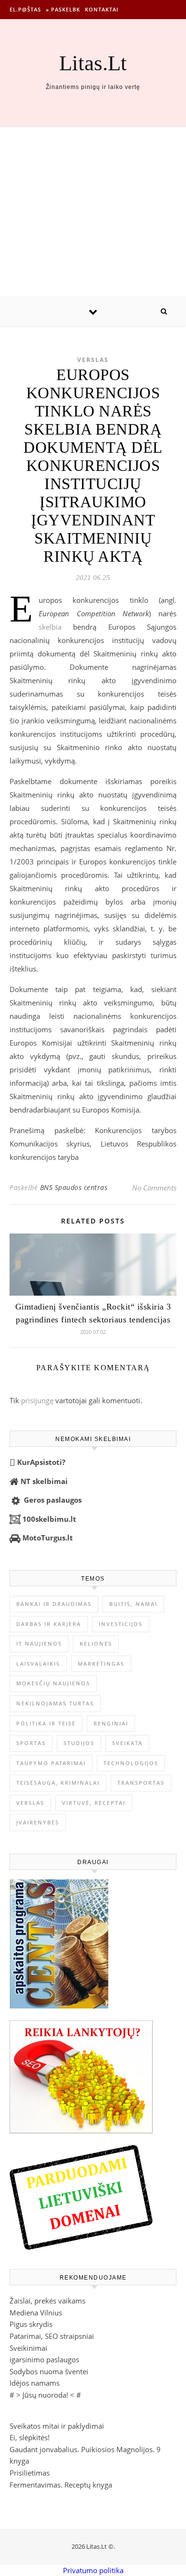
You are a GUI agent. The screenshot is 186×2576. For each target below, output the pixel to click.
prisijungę (37, 1400)
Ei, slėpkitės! (30, 2437)
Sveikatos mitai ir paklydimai (57, 2426)
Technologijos (131, 1763)
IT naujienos (39, 1643)
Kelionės (96, 1643)
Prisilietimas (30, 2473)
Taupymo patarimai (51, 1763)
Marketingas (101, 1664)
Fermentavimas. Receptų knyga (61, 2485)
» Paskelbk (63, 9)
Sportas (31, 1743)
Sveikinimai (28, 2348)
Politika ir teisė (46, 1723)
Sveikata (127, 1743)
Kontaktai (102, 9)
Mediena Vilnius (36, 2313)
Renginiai (111, 1723)
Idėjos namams (35, 2383)
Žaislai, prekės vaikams (47, 2301)
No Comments (154, 1188)
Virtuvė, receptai (94, 1803)
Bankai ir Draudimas (54, 1604)
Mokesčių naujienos (53, 1683)
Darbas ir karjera (49, 1624)
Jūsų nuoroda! (45, 2395)
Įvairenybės (38, 1822)
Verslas (93, 360)
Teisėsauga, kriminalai (58, 1783)
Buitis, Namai (133, 1604)
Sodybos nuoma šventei (49, 2371)
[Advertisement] (93, 212)
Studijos (79, 1743)
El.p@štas (25, 9)
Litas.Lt (93, 63)
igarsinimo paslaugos (44, 2359)
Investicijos (121, 1624)
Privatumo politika (93, 2570)
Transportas (141, 1783)
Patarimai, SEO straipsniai (52, 2336)
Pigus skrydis (31, 2324)
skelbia (50, 627)
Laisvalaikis (38, 1664)
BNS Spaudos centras (74, 1187)
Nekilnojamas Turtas (55, 1703)
